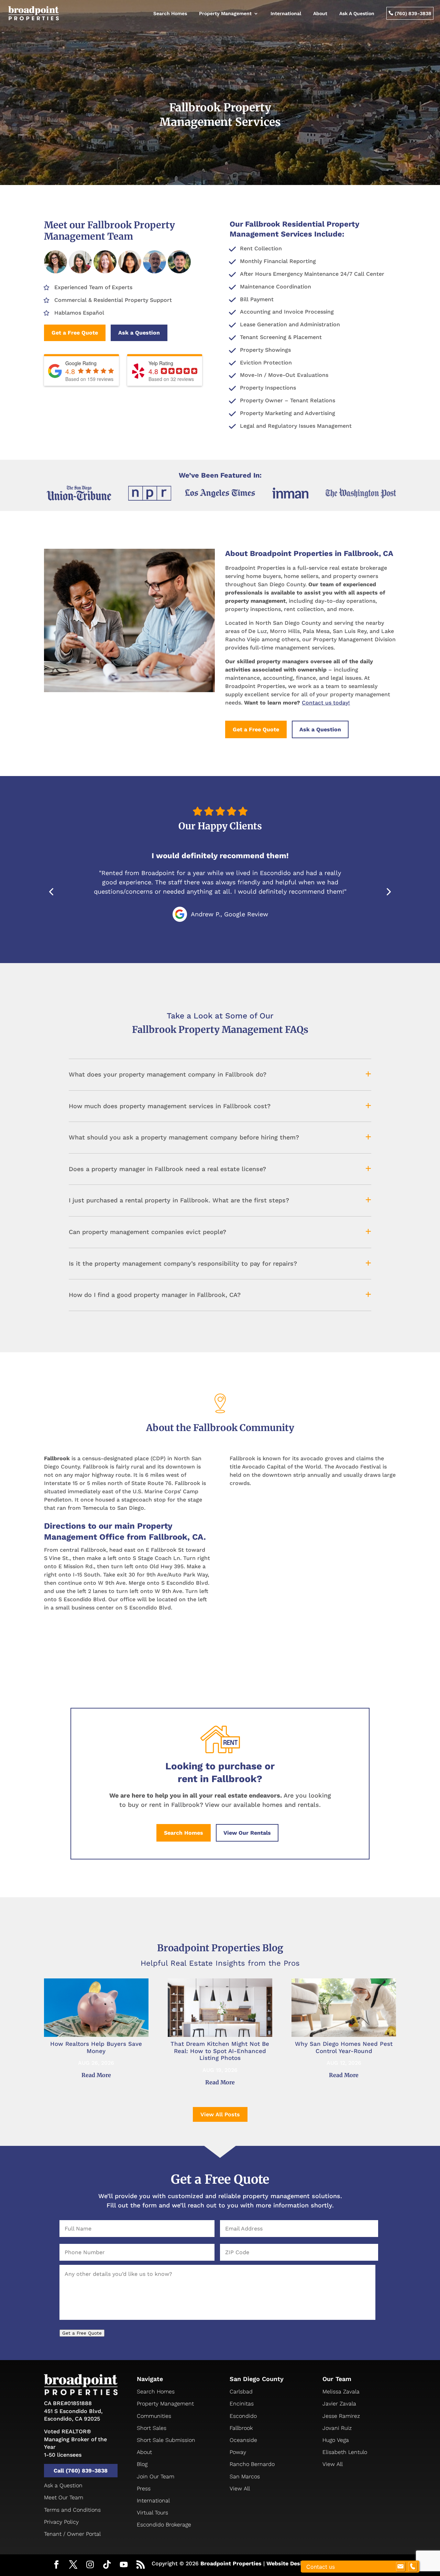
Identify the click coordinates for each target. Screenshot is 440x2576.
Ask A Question (357, 13)
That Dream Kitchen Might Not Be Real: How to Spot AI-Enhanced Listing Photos (220, 2051)
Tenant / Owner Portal (72, 2534)
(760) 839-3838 (410, 13)
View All (240, 2488)
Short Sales (152, 2428)
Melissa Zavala (341, 2392)
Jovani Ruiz (337, 2428)
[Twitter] (73, 2565)
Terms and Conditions (72, 2510)
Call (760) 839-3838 (81, 2471)
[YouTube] (124, 2565)
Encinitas (242, 2404)
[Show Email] (400, 2567)
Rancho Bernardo (252, 2464)
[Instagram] (90, 2565)
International (286, 13)
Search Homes (170, 13)
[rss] (141, 2565)
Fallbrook (241, 2428)
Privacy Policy (61, 2522)
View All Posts (220, 2114)
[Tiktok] (107, 2565)
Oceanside (243, 2440)
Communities (154, 2416)
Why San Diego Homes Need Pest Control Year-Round (344, 2047)
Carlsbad (241, 2392)
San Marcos (245, 2476)
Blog (142, 2464)
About (320, 13)
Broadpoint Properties (231, 2563)
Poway (238, 2452)
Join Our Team (156, 2476)
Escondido (243, 2416)
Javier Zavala (339, 2404)
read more (96, 2075)
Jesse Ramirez (341, 2416)
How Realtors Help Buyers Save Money (96, 2047)
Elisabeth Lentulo (345, 2452)
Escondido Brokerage (164, 2525)
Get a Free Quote (75, 333)
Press (144, 2488)
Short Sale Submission (166, 2440)
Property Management (225, 13)
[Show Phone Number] (412, 2567)
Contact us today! (326, 703)
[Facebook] (56, 2565)
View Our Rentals (247, 1833)
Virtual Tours (152, 2513)
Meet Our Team (64, 2497)
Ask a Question (139, 333)
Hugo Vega (336, 2440)
